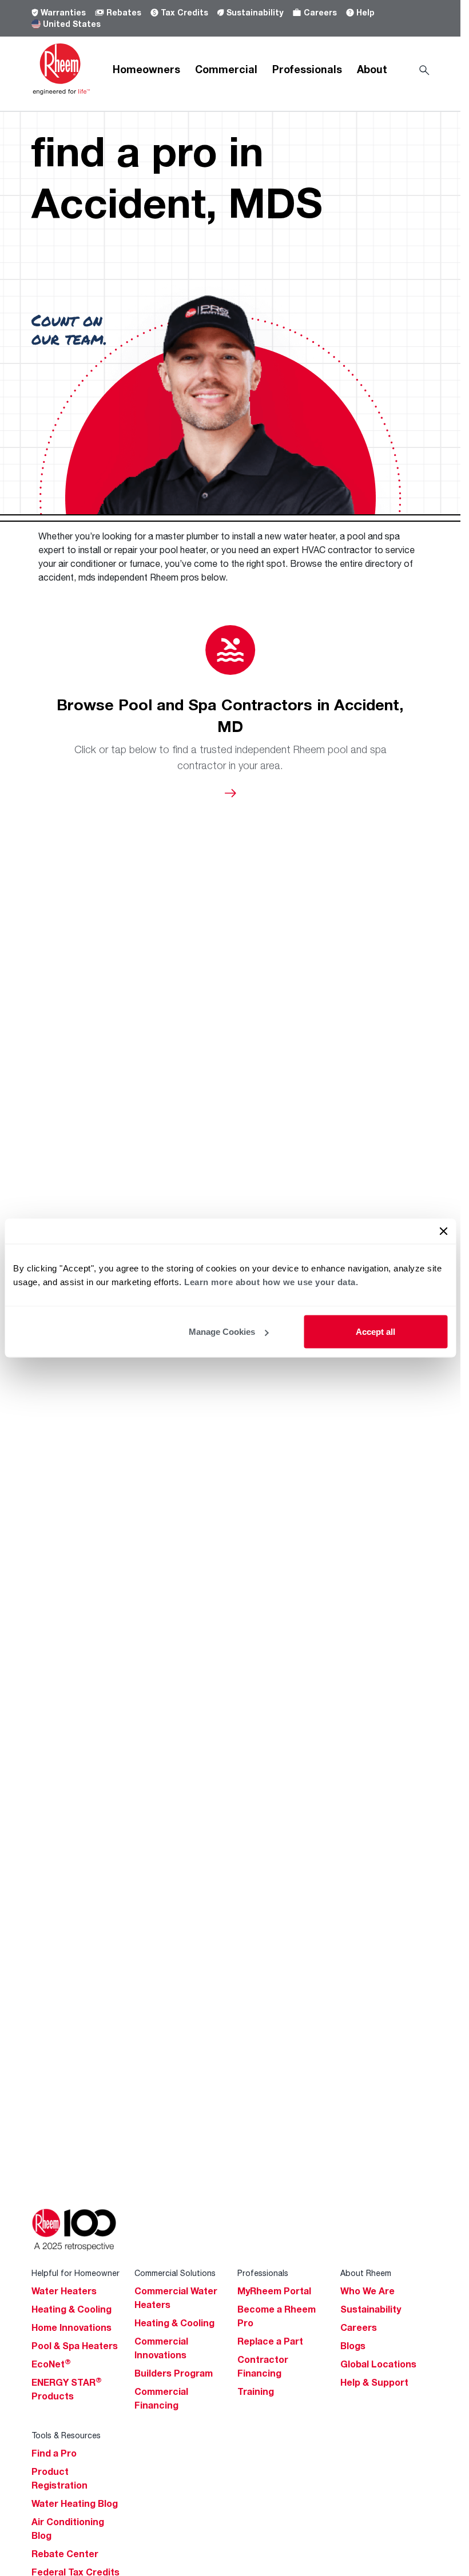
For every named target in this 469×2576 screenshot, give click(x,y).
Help (365, 12)
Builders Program (174, 2373)
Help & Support (374, 2382)
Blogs (353, 2346)
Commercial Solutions (175, 2273)
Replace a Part (270, 2341)
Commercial (226, 69)
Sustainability (255, 12)
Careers (320, 12)
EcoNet (51, 2364)
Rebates (124, 12)
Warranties (63, 12)
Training (256, 2391)
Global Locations (378, 2364)
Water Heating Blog (75, 2503)
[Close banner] (443, 1231)
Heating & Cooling (71, 2309)
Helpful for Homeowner (75, 2273)
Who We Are (367, 2291)
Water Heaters (64, 2291)
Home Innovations (71, 2327)
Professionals (307, 69)
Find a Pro (54, 2453)
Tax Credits (184, 12)
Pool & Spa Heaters (75, 2346)
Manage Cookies (222, 1332)
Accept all (375, 1332)
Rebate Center (65, 2554)
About (372, 69)
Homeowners (146, 69)
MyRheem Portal (274, 2291)
